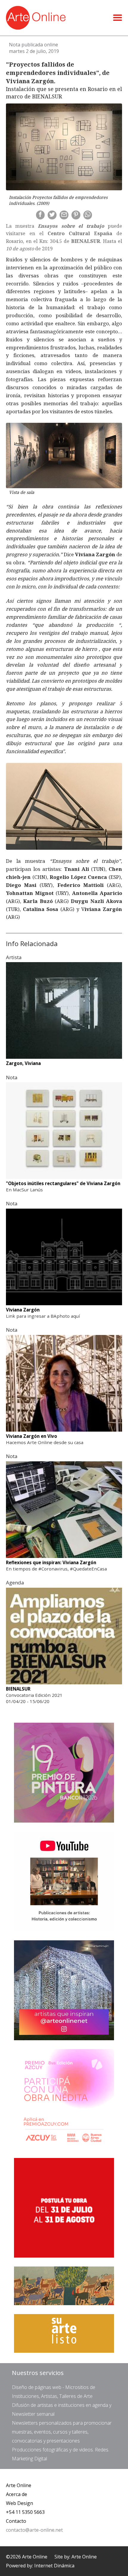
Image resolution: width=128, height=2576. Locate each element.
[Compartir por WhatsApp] (88, 215)
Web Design (19, 2503)
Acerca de (17, 2494)
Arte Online (19, 2485)
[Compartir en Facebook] (40, 215)
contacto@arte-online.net (34, 2530)
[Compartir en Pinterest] (76, 215)
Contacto (16, 2521)
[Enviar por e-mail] (64, 215)
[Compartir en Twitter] (52, 215)
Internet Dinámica (54, 2566)
